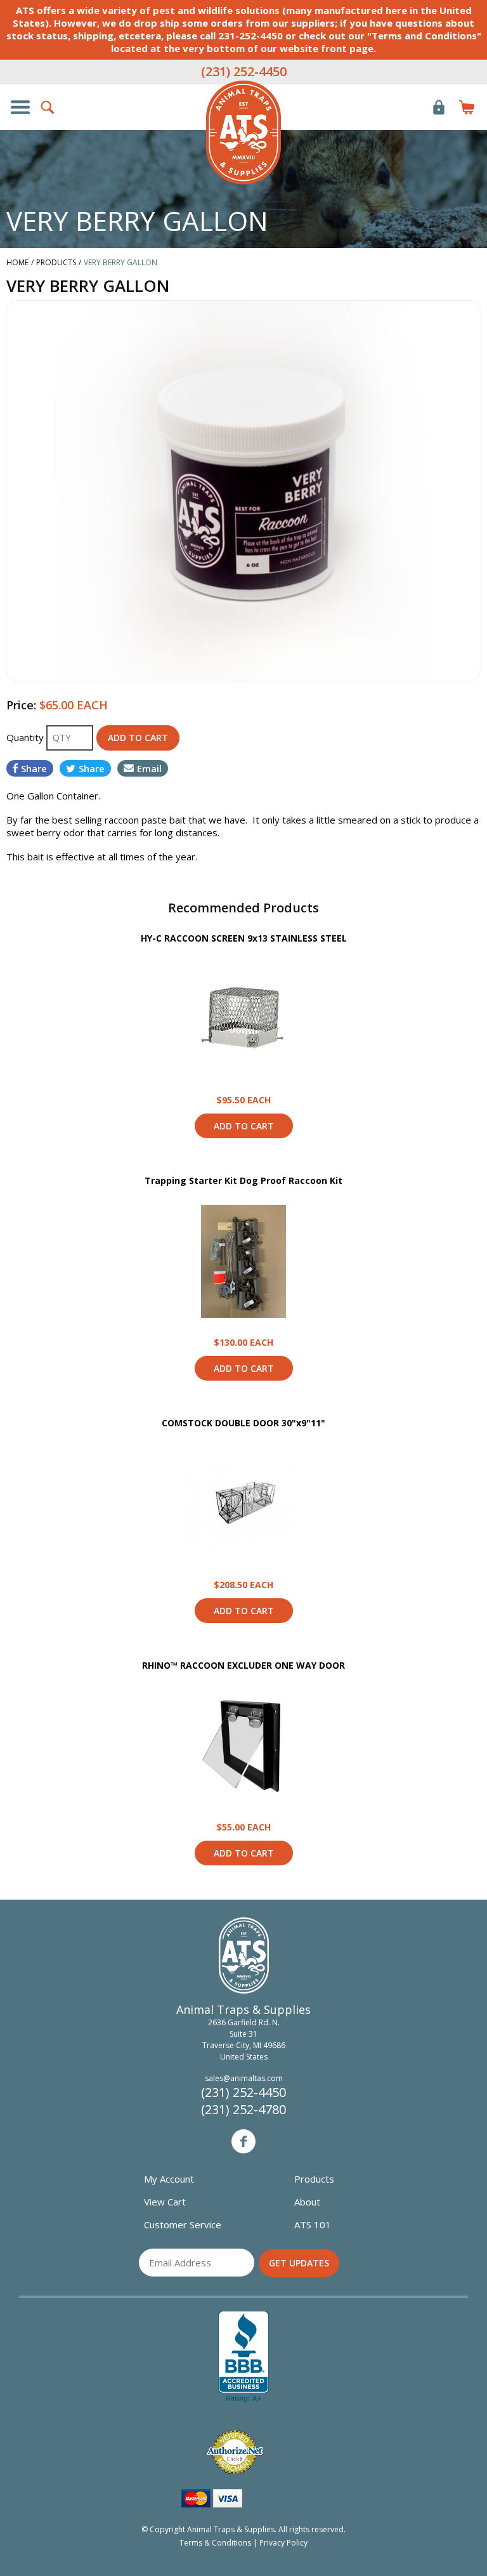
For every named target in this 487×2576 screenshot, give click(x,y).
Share (34, 768)
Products (314, 2179)
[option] (243, 490)
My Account (169, 2179)
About (307, 2202)
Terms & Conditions (215, 2543)
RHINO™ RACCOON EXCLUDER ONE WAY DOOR (243, 1665)
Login (439, 107)
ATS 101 (313, 2224)
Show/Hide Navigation (20, 107)
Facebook (243, 2141)
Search (48, 107)
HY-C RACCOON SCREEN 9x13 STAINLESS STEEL (244, 938)
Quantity (26, 737)
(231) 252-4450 (244, 71)
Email (149, 768)
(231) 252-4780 (243, 2109)
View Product (243, 1019)
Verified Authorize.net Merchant (235, 2452)
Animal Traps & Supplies (243, 133)
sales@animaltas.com (244, 2078)
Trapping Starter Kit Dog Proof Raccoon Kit (243, 1180)
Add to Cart (244, 1126)
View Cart (165, 2202)
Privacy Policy (283, 2543)
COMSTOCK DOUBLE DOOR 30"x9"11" (243, 1423)
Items (467, 107)
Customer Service (183, 2224)
